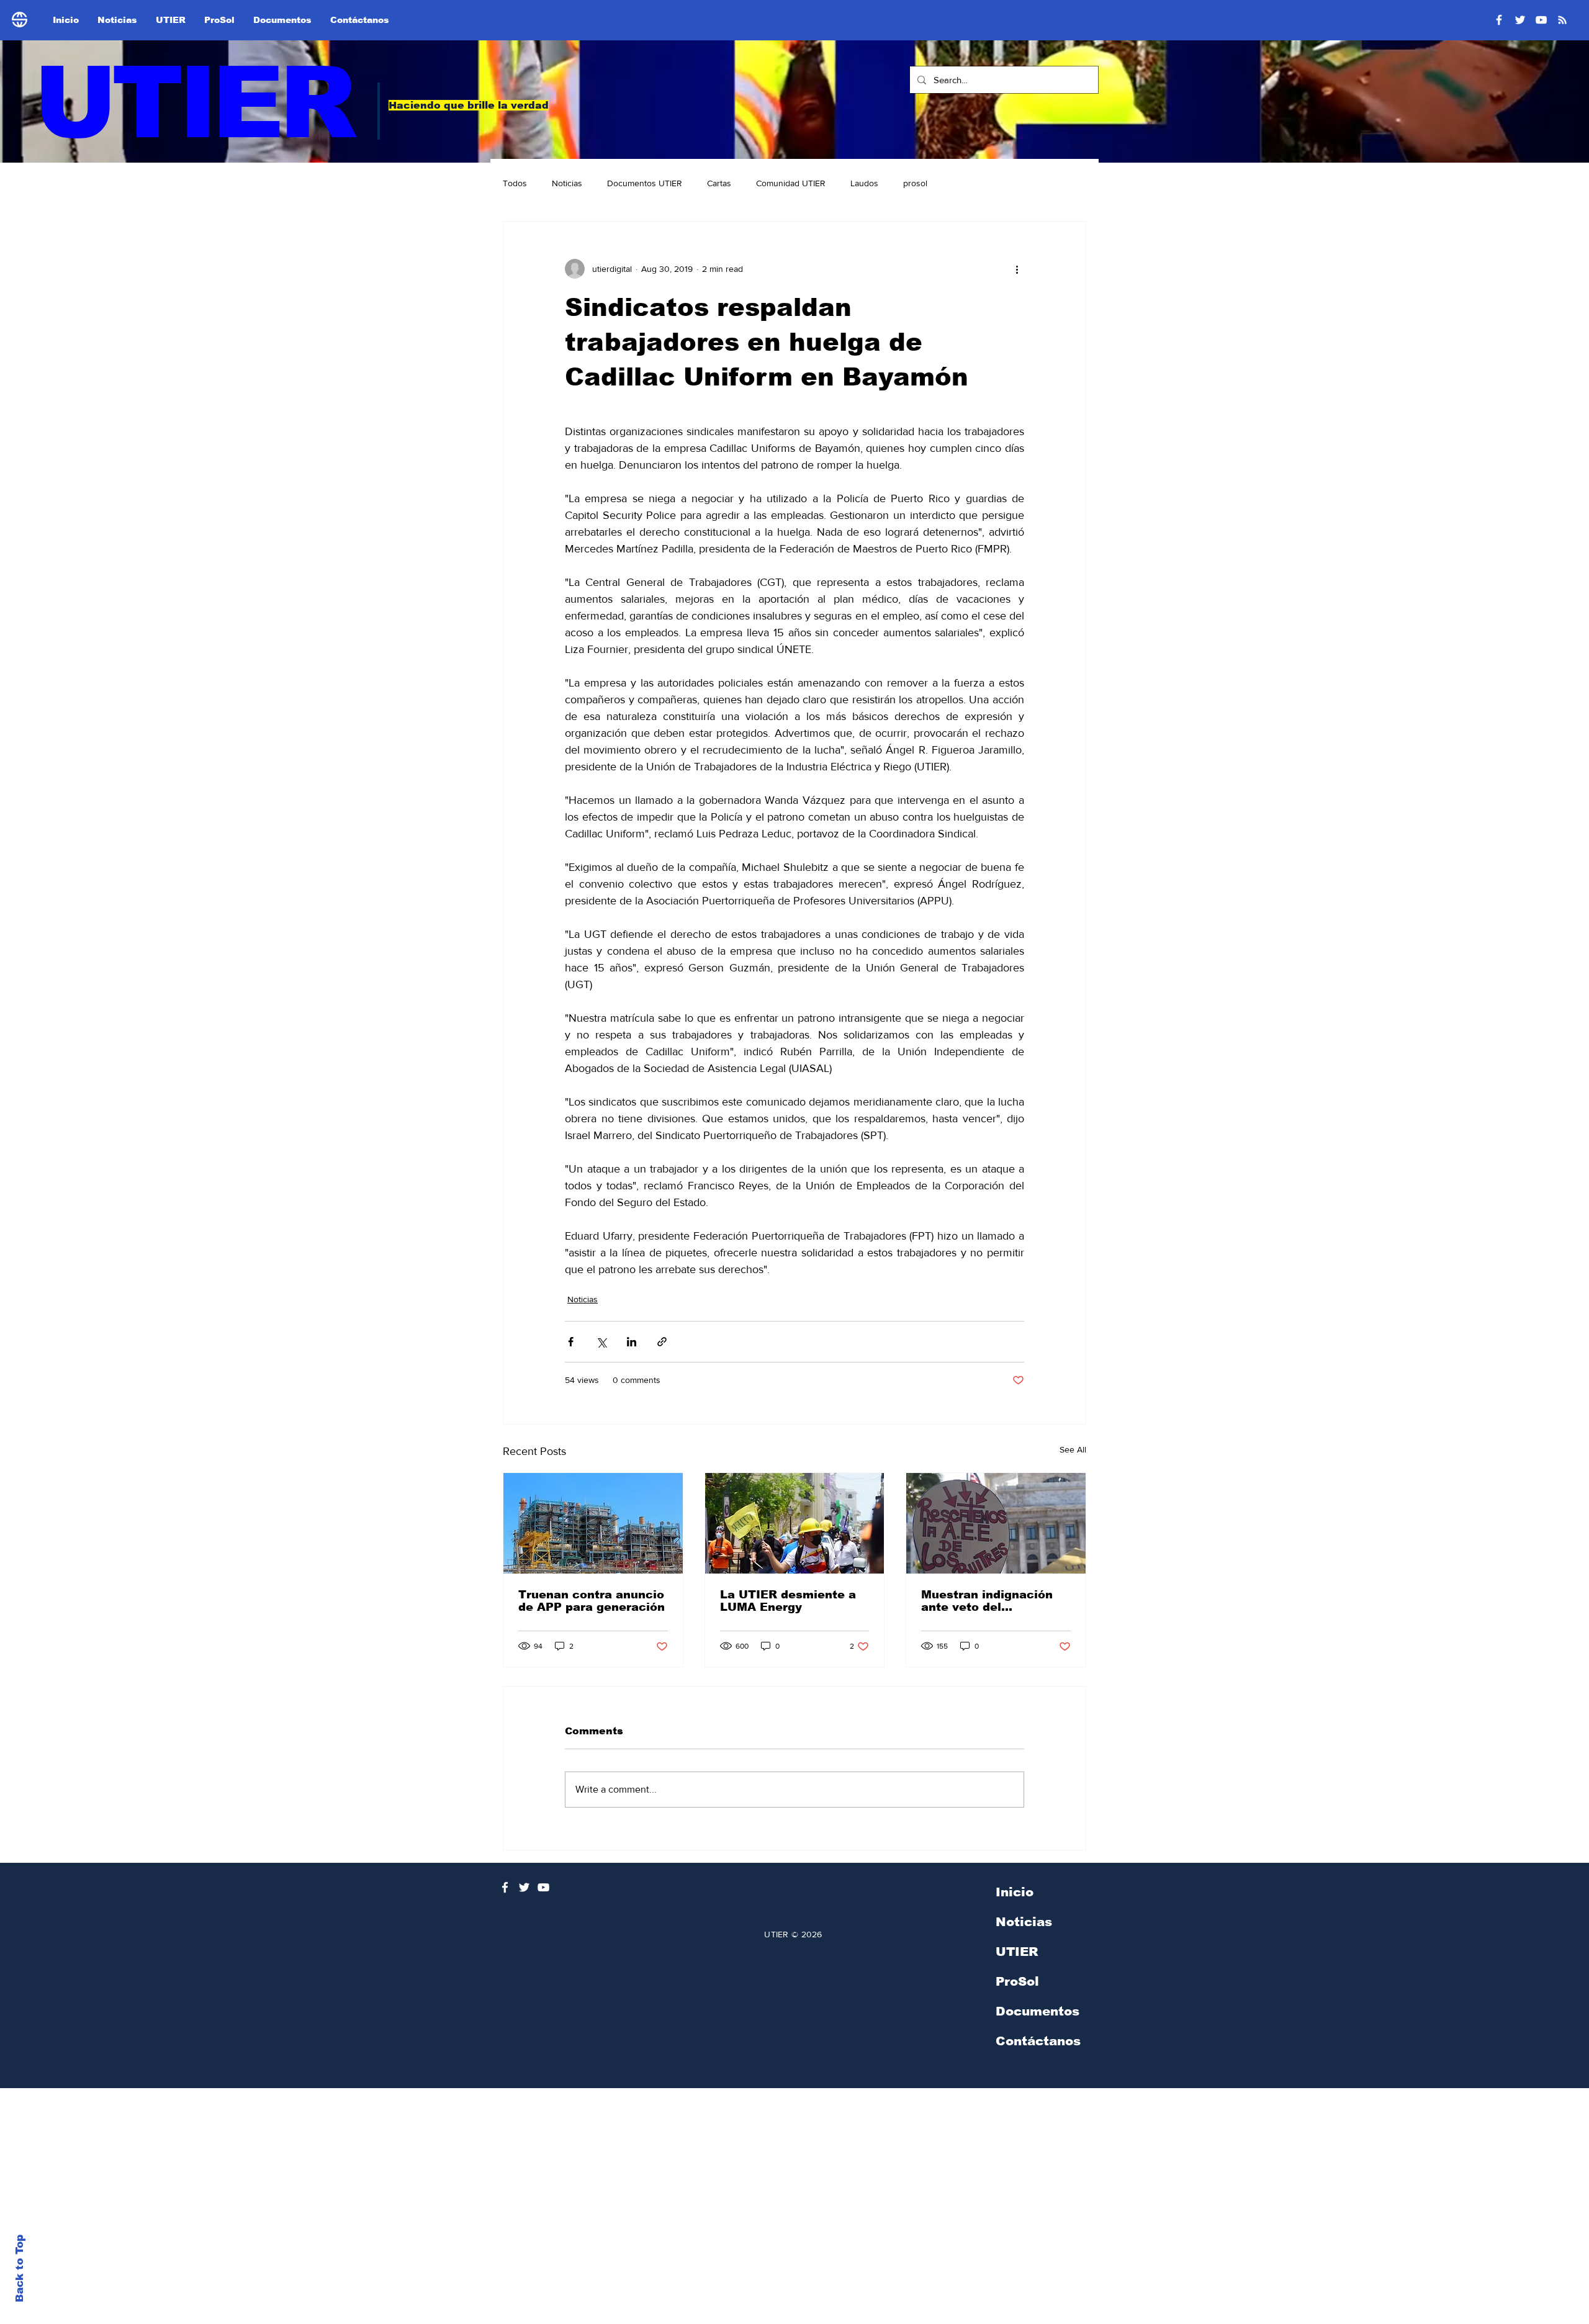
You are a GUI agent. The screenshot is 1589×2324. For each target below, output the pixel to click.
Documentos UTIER (645, 183)
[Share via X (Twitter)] (601, 1342)
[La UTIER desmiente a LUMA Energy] (795, 1523)
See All (1073, 1449)
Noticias (567, 183)
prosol (915, 183)
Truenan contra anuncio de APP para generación (592, 1601)
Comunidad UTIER (791, 183)
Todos (515, 183)
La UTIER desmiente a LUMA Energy (788, 1601)
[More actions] (1017, 269)
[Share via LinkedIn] (632, 1342)
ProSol (1017, 1981)
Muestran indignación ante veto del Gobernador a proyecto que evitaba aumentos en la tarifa (991, 1601)
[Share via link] (662, 1342)
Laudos (864, 183)
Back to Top (20, 2268)
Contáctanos (1038, 2041)
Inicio (1015, 1892)
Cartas (719, 183)
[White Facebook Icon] (505, 1887)
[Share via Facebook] (571, 1342)
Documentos (1038, 2011)
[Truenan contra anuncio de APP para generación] (593, 1523)
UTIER (193, 103)
